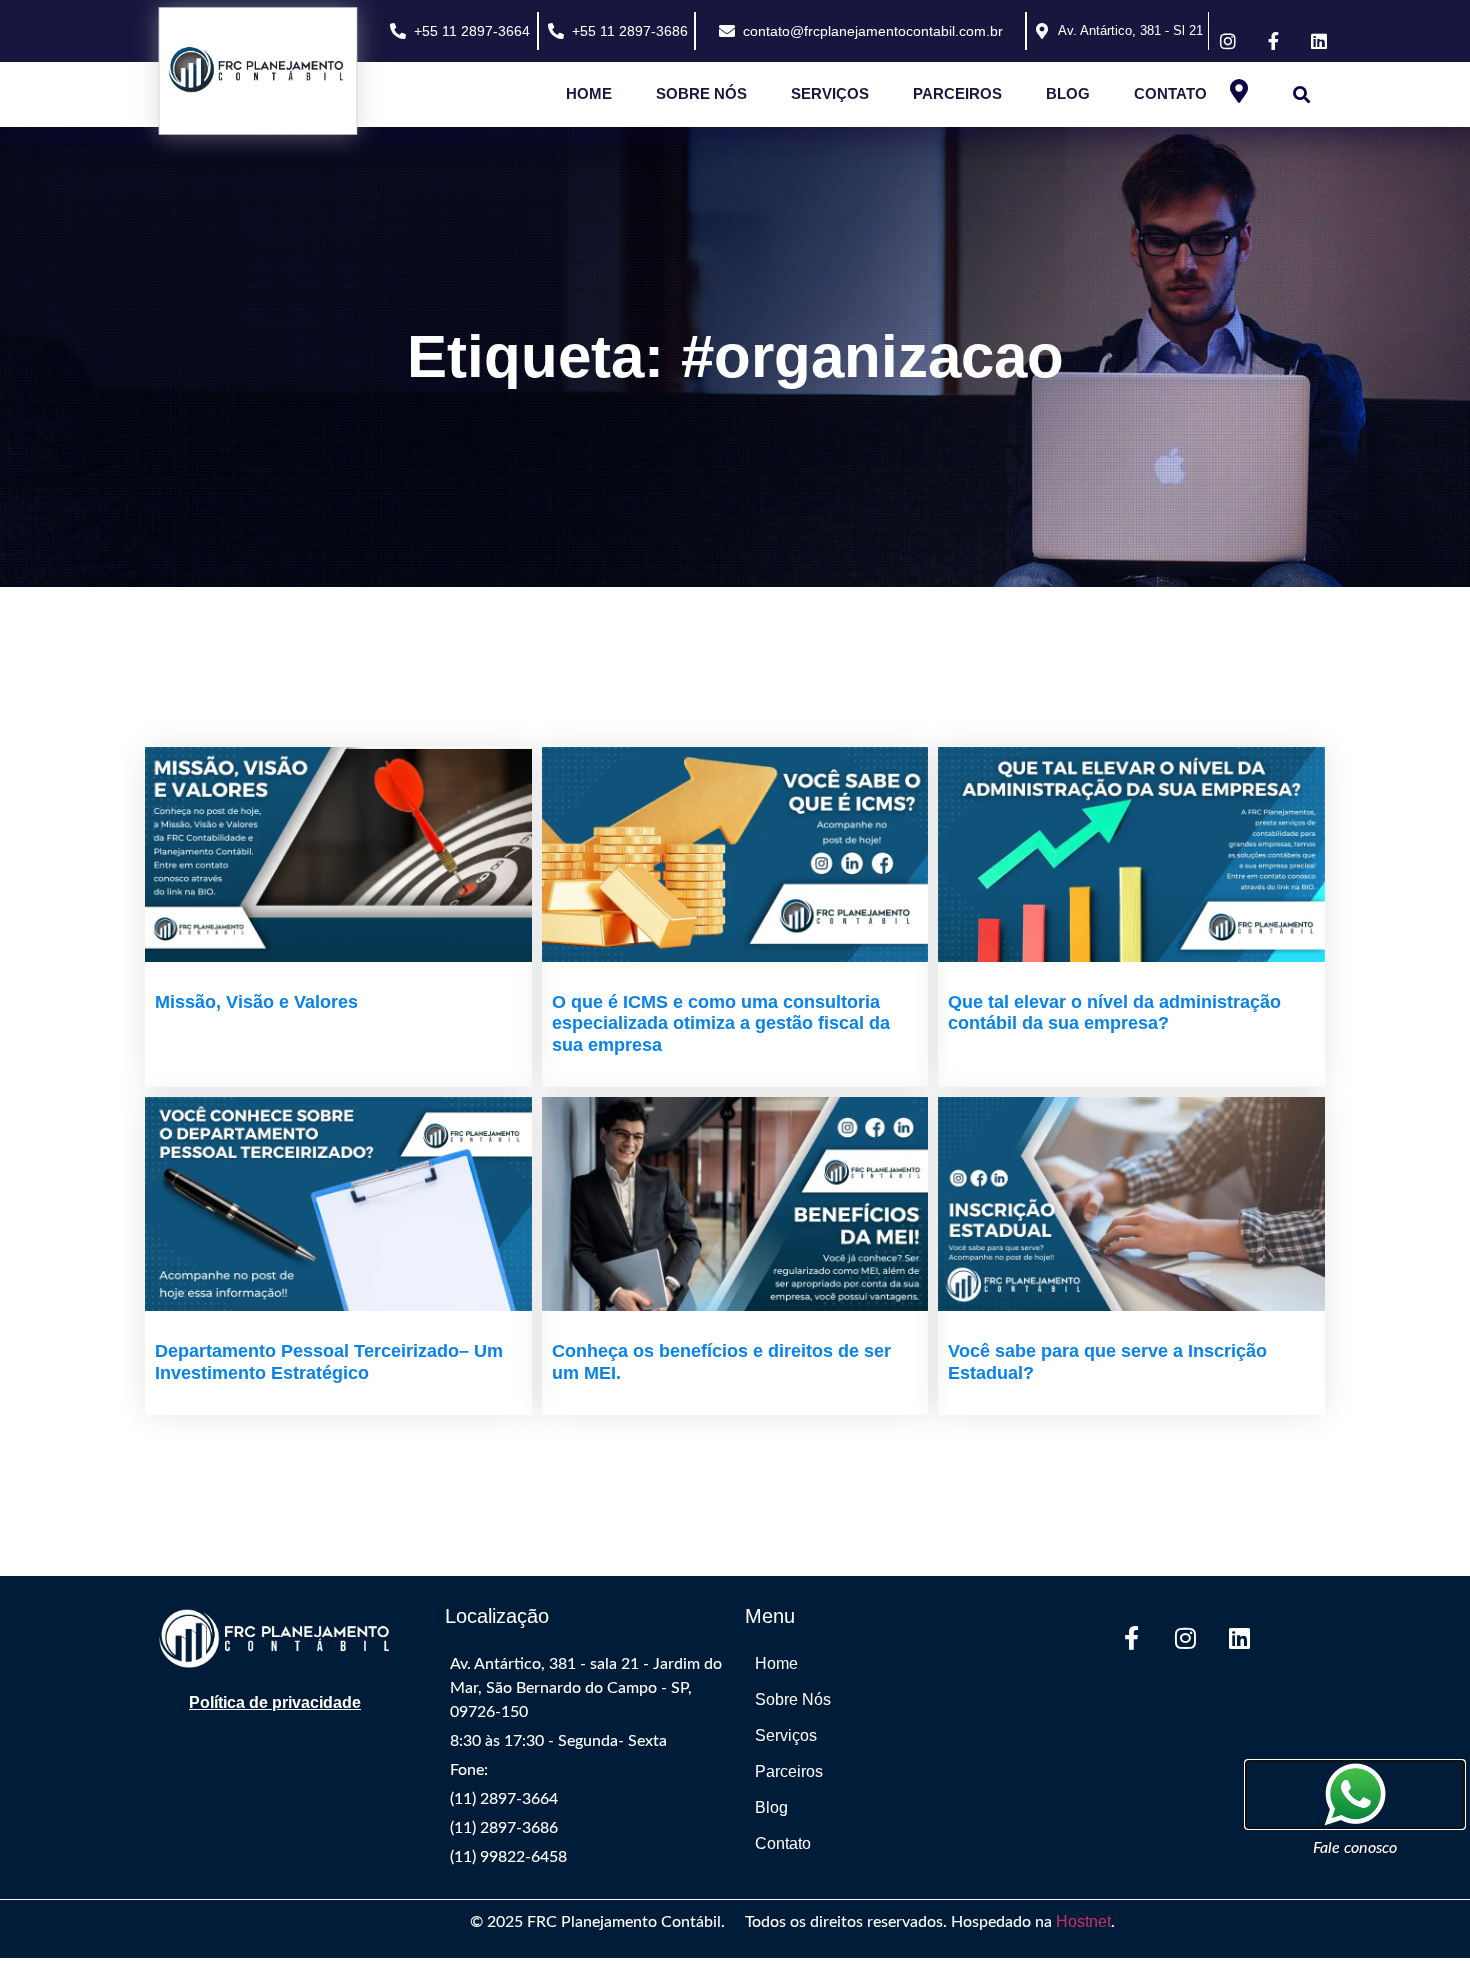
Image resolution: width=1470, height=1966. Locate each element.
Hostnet (1083, 1921)
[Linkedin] (1239, 1638)
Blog (1068, 93)
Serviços (830, 93)
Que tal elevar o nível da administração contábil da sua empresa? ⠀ (1114, 1013)
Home (589, 93)
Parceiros (957, 93)
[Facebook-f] (1131, 1638)
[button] (1301, 94)
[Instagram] (1185, 1638)
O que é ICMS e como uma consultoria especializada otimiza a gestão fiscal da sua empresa (721, 1023)
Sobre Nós (701, 93)
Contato (1170, 93)
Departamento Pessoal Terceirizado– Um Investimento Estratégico (329, 1362)
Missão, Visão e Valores (256, 1002)
